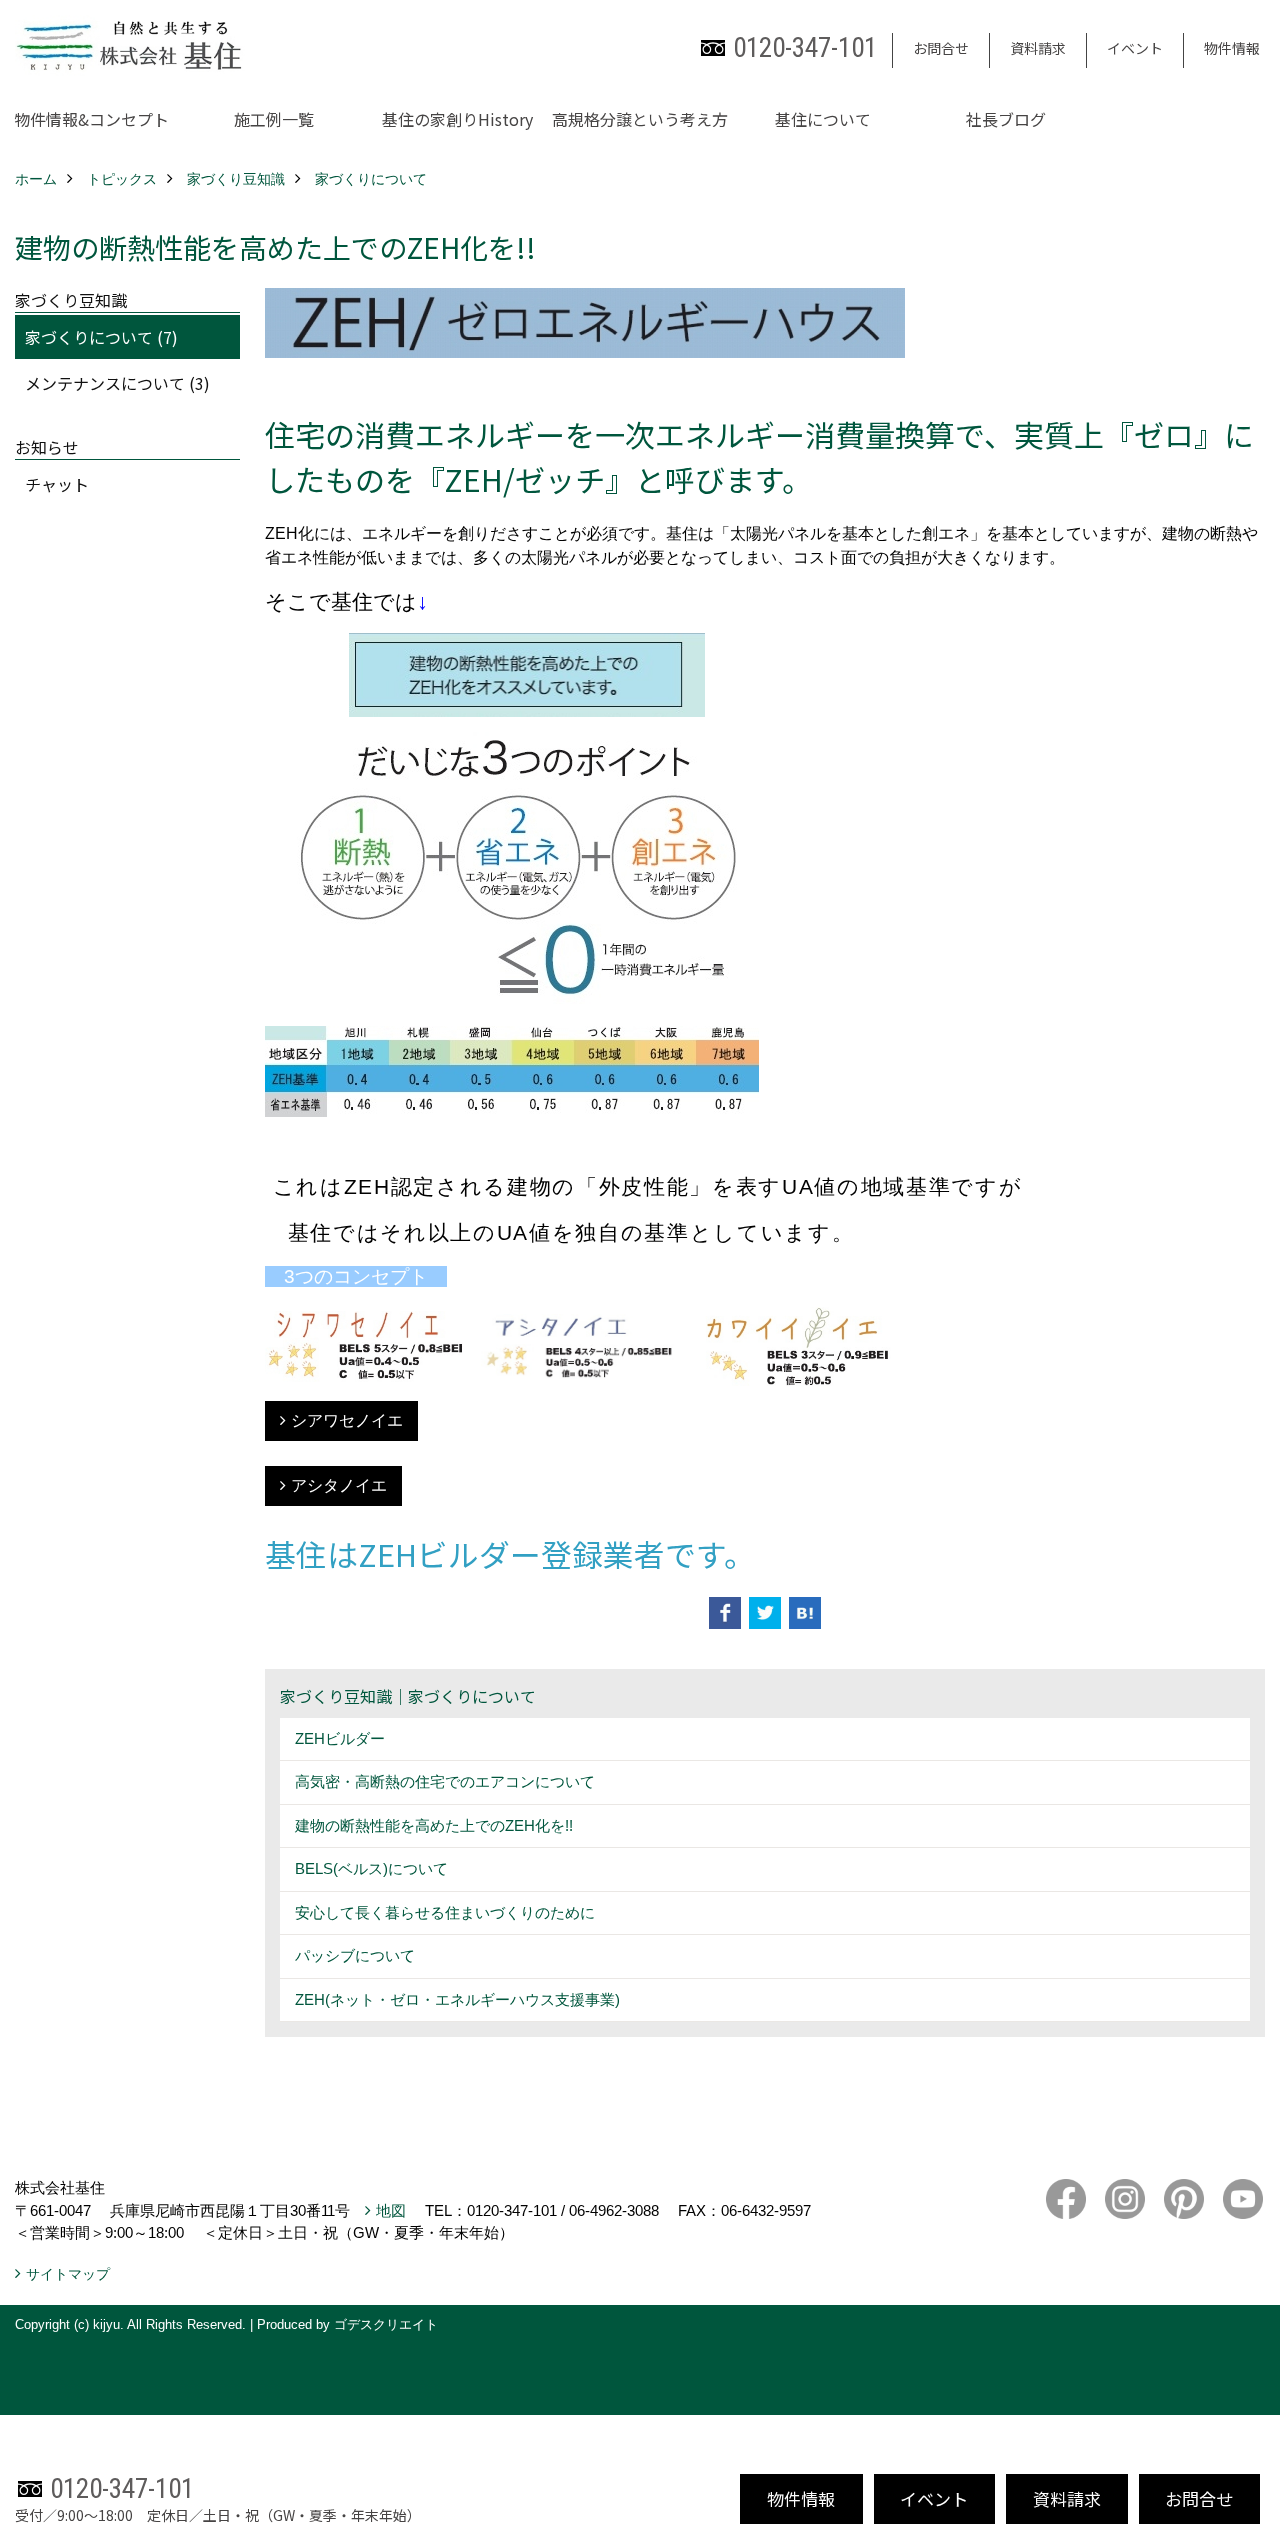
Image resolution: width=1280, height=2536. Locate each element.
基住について (823, 119)
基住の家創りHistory (457, 119)
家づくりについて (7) (101, 337)
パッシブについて (355, 1955)
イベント (1135, 48)
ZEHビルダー (340, 1738)
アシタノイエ (339, 1485)
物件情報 (1232, 48)
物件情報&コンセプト (91, 119)
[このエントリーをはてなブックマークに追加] (805, 1613)
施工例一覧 (274, 119)
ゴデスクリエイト (386, 2324)
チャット (57, 484)
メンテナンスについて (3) (117, 383)
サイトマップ (68, 2274)
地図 (391, 2210)
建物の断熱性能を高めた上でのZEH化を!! (434, 1825)
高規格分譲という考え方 (640, 119)
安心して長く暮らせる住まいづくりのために (445, 1912)
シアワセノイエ (347, 1420)
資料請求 (1038, 48)
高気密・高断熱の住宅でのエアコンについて (445, 1781)
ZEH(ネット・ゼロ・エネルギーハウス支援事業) (457, 1999)
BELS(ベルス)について (371, 1868)
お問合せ (941, 48)
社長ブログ (1006, 119)
